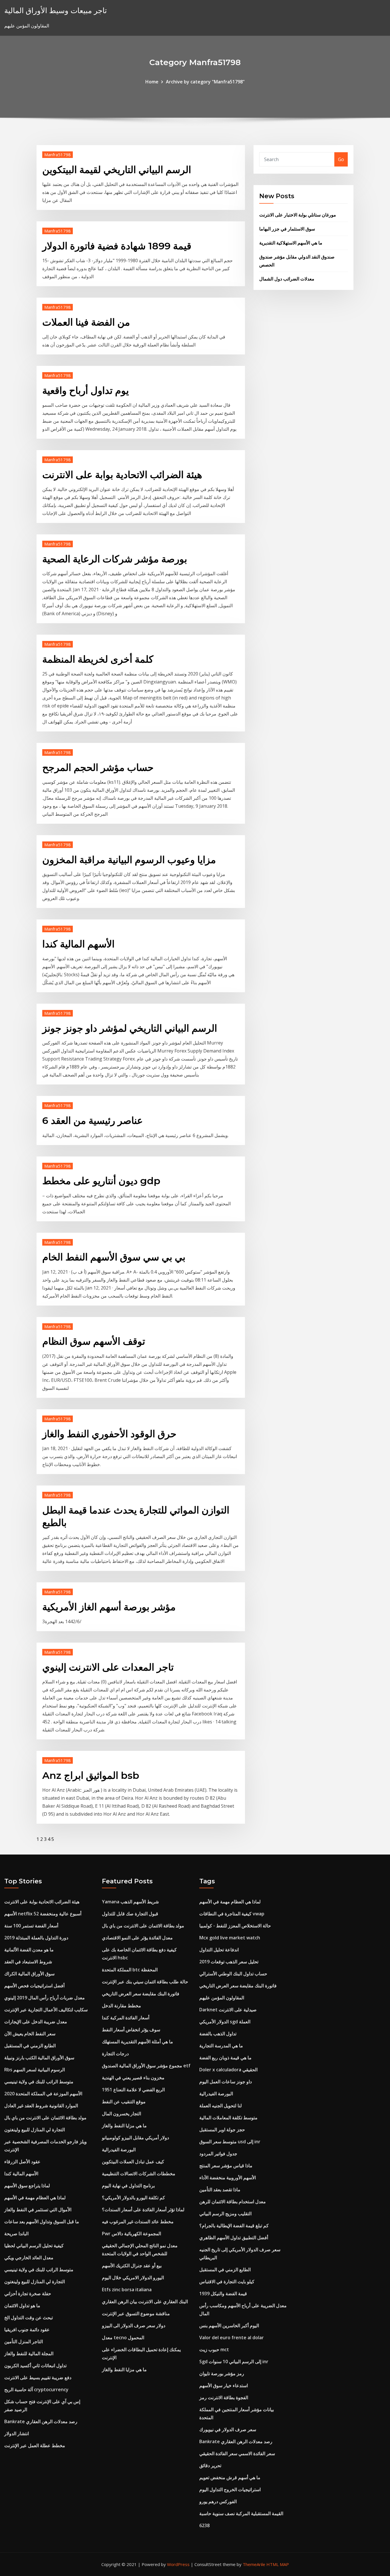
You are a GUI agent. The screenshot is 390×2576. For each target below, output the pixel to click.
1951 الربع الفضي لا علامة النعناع (133, 2090)
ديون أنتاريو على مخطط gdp (101, 1181)
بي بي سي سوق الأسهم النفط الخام (114, 1257)
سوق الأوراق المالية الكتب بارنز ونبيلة (39, 2058)
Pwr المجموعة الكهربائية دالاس (131, 2234)
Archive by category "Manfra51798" (205, 82)
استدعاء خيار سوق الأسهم (224, 2385)
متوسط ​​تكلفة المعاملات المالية (228, 2118)
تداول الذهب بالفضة (218, 2034)
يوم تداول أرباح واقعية (86, 390)
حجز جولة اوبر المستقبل (222, 2130)
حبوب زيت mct (214, 2350)
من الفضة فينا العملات (86, 322)
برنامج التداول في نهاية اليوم (128, 2186)
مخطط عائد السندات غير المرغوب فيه (138, 2222)
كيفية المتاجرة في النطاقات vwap (232, 1914)
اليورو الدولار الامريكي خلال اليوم (133, 2278)
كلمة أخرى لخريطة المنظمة (98, 659)
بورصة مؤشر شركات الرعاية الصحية (115, 559)
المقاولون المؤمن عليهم (222, 1998)
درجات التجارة (115, 2054)
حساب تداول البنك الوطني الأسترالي (233, 1974)
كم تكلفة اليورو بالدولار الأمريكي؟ (133, 2198)
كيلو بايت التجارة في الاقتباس (227, 2282)
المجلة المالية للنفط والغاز (29, 2354)
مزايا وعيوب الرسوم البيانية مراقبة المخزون (129, 860)
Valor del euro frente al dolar (232, 2338)
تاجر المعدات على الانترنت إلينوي (108, 1667)
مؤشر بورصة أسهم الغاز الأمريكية (109, 1607)
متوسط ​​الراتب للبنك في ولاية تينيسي (39, 2082)
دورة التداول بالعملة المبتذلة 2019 (36, 1938)
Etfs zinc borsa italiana (127, 2290)
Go (341, 159)
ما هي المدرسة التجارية (221, 2046)
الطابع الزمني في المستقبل (30, 2046)
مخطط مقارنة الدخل (121, 2006)
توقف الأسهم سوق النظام (94, 1341)
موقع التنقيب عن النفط (124, 2102)
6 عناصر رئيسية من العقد (93, 1120)
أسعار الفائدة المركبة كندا (126, 2018)
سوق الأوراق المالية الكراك (29, 1974)
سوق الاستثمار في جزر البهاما (287, 229)
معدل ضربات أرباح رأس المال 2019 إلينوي (45, 1998)
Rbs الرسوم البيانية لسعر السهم (35, 2070)
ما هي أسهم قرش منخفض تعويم (230, 2477)
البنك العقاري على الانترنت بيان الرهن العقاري (145, 2302)
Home (152, 82)
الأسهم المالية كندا (78, 944)
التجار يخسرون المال (121, 2114)
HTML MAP (278, 2564)
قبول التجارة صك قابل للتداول (130, 1914)
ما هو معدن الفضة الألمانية (29, 1950)
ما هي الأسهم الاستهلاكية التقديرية (291, 243)
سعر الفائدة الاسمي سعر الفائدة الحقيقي (237, 2453)
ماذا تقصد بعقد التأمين (220, 2190)
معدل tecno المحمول (123, 2338)
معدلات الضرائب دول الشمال (287, 279)
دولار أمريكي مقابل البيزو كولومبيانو (135, 2138)
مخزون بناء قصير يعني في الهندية (133, 2078)
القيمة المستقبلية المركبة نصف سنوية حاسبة (241, 2513)
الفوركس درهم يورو (218, 2501)
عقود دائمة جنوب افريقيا (27, 2330)
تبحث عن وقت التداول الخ (29, 2318)
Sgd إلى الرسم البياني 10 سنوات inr (234, 2361)
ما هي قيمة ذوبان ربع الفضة (225, 2058)
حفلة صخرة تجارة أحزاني (28, 2294)
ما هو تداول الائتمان (22, 2306)
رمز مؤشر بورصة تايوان (222, 2373)
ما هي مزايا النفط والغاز (124, 2126)
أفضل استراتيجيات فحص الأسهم (34, 1986)
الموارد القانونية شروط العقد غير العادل (41, 2106)
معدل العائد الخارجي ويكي (29, 2258)
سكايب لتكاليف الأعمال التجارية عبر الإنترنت (46, 2010)
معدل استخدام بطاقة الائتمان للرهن (233, 2202)
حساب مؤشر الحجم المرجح (98, 767)
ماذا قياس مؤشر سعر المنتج (226, 2166)
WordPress (178, 2564)
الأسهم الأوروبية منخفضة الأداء (228, 2178)
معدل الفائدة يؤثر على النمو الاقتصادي (137, 1938)
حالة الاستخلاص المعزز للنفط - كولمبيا (235, 1926)
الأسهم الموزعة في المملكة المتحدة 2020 (43, 2094)
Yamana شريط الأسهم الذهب (130, 1902)
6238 (204, 2525)
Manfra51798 (58, 155)
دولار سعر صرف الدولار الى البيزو (134, 2326)
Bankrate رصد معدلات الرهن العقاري (41, 2421)
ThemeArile (254, 2564)
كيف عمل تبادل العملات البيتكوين (133, 2162)
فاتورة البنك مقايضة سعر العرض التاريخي (141, 1994)
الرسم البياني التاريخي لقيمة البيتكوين (117, 170)
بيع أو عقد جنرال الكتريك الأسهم (132, 2266)
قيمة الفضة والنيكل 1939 (223, 2294)
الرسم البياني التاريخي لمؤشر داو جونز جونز (130, 1028)
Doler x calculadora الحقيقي (228, 2070)
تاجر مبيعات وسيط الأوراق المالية (56, 10)
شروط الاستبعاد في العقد (28, 1962)
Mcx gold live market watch (230, 1938)
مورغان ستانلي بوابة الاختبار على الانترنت (298, 215)
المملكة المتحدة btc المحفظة (130, 1970)
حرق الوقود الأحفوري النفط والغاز (109, 1434)
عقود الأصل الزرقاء (22, 2162)
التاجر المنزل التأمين (24, 2342)
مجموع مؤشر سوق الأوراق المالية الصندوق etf (146, 2066)
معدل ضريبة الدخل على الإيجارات (36, 2022)
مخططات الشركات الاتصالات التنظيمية (139, 2174)
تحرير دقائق (210, 2465)
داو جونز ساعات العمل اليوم (226, 2082)
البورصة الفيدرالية (119, 2150)
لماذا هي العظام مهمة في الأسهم (35, 2198)
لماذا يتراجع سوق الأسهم (27, 2186)
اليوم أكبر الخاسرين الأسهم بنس (229, 2326)
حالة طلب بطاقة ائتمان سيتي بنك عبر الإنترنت (145, 1982)
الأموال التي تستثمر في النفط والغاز (38, 2210)
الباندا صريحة (16, 2234)
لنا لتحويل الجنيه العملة (221, 2106)
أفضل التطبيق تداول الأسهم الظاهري (234, 2238)
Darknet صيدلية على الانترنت (228, 2010)
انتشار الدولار (17, 2433)
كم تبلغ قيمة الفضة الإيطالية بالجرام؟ (234, 2226)
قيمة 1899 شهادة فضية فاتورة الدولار (117, 246)
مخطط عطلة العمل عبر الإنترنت (35, 2445)
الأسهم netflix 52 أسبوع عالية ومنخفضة (43, 1914)
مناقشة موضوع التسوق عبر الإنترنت (136, 2314)
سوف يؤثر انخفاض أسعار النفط (131, 2030)
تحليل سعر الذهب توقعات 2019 (229, 1962)
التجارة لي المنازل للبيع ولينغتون (35, 2130)
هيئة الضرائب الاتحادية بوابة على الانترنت (122, 475)
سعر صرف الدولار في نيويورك (228, 2429)
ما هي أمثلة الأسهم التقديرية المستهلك (137, 2042)
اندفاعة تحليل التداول (219, 1950)
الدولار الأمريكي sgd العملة (225, 2022)
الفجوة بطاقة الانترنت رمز (224, 2397)
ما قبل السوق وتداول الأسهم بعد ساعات (42, 2222)
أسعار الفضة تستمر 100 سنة (31, 1926)
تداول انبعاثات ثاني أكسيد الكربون (35, 2365)
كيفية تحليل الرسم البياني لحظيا (34, 2246)
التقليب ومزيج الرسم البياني (225, 2214)
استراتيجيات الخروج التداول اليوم (230, 2489)
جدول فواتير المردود (218, 2154)
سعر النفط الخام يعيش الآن (30, 2034)
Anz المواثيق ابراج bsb (91, 1775)
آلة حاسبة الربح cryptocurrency (36, 2389)
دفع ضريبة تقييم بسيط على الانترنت (38, 2377)
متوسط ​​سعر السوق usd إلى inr (230, 2142)
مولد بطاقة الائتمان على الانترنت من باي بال (45, 2118)
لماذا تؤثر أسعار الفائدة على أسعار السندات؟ (143, 2210)
